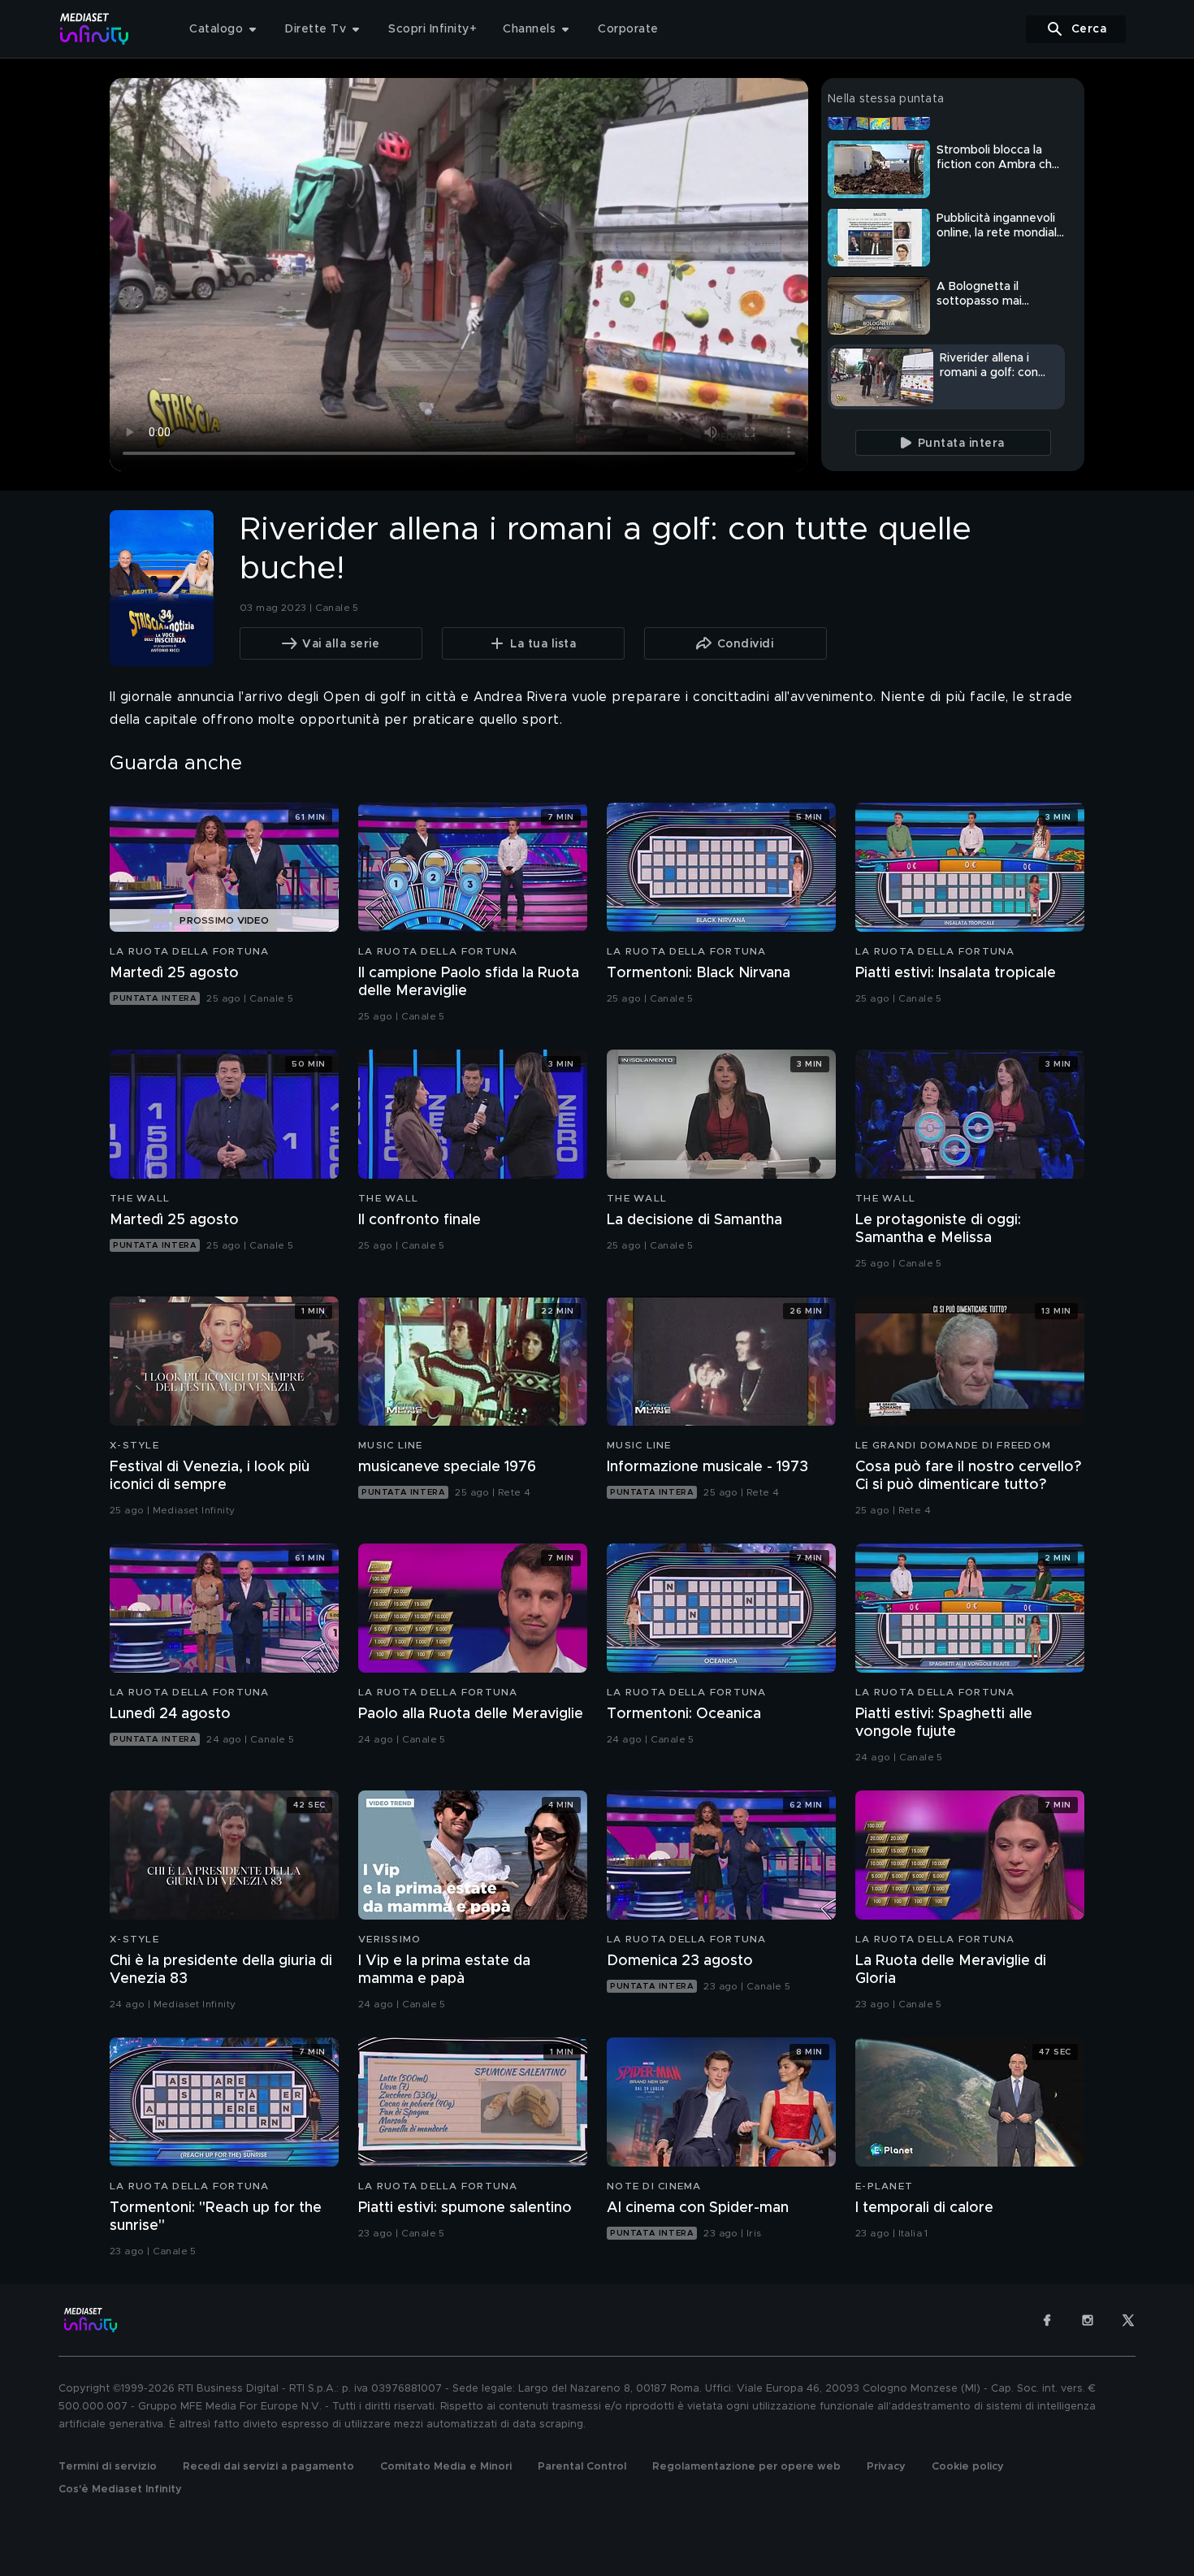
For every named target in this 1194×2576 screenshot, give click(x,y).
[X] (1128, 2320)
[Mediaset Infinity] (95, 29)
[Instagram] (1088, 2320)
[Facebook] (1047, 2320)
